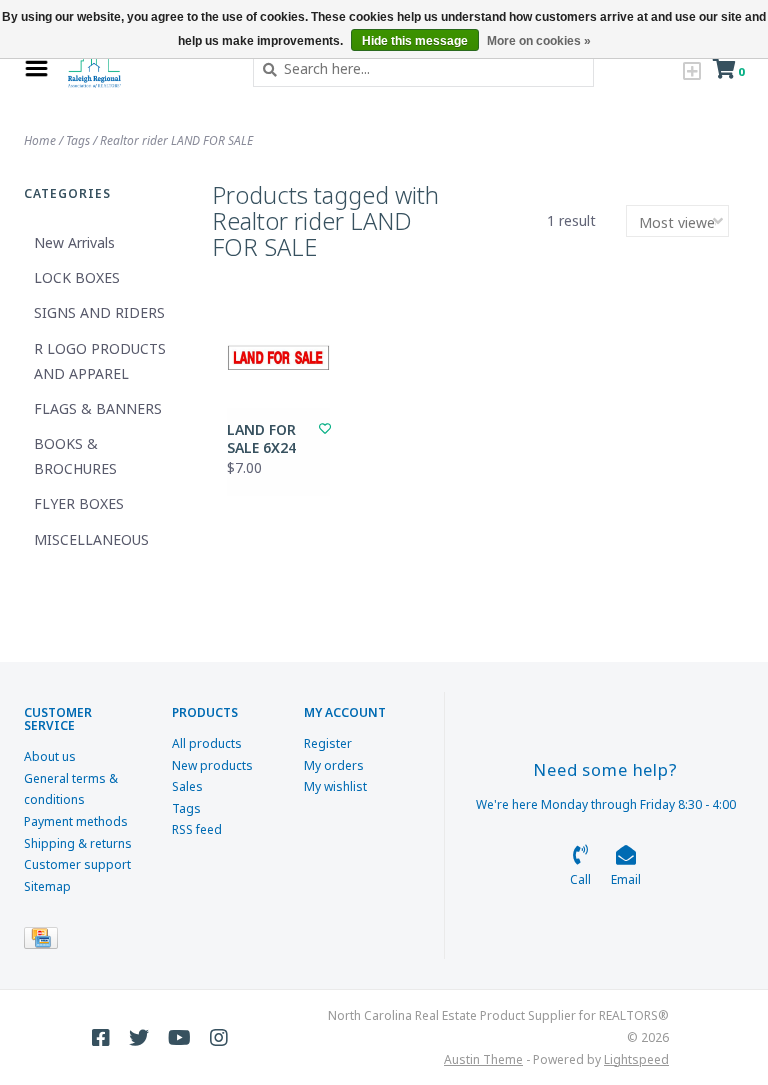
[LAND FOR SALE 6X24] (278, 356)
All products (207, 743)
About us (50, 756)
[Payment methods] (44, 942)
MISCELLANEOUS (91, 539)
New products (212, 765)
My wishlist (335, 786)
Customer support (77, 864)
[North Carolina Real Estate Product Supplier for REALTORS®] (145, 69)
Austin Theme (483, 1059)
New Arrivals (74, 242)
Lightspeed (636, 1059)
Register (328, 743)
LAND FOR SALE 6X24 (261, 438)
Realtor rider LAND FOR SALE (176, 140)
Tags (78, 140)
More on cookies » (539, 41)
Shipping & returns (78, 843)
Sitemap (47, 886)
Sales (187, 786)
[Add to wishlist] (325, 428)
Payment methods (76, 821)
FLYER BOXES (79, 503)
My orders (334, 765)
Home (40, 140)
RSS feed (197, 829)
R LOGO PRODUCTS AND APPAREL (100, 361)
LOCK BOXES (77, 277)
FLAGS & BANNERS (98, 408)
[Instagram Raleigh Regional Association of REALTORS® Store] (219, 1038)
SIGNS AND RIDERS (99, 312)
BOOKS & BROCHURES (75, 456)
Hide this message (415, 41)
